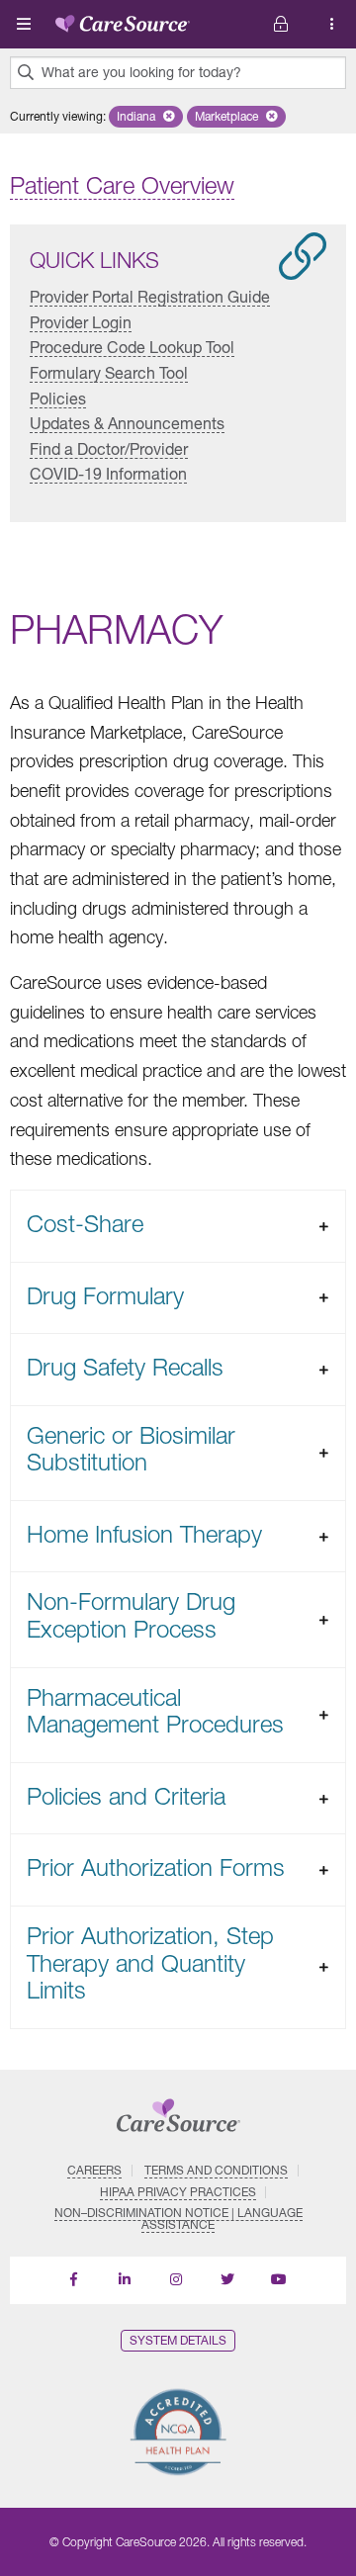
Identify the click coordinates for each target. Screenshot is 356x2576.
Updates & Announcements (127, 423)
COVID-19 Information (108, 473)
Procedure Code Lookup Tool (132, 347)
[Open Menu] (24, 24)
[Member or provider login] (332, 24)
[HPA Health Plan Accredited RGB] (178, 2432)
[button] (146, 117)
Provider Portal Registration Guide (150, 296)
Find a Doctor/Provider (109, 448)
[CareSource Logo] (123, 20)
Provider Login (81, 322)
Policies (58, 398)
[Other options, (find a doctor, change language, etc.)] (281, 24)
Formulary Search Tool (109, 372)
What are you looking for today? (141, 72)
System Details (178, 2340)
